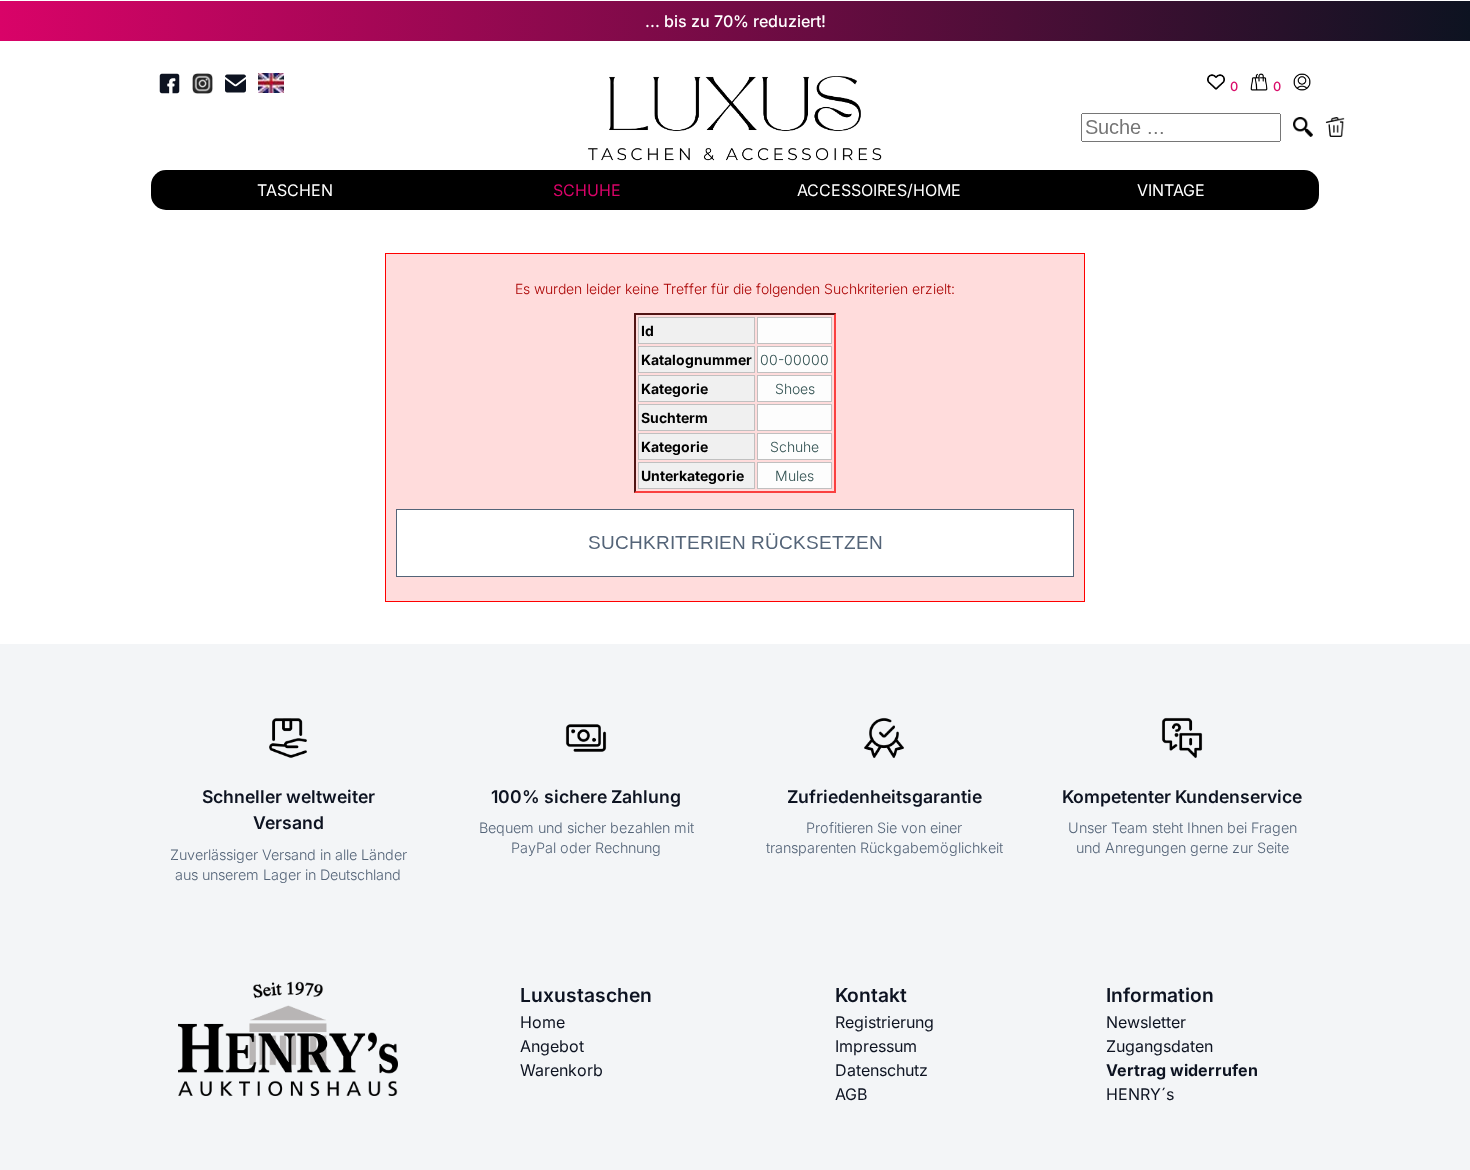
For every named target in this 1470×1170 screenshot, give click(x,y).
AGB (851, 1094)
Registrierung (884, 1022)
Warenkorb (561, 1070)
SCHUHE (587, 190)
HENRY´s (1140, 1094)
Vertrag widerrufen (1182, 1070)
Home (542, 1022)
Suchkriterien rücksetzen (735, 542)
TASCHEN (295, 190)
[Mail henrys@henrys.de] (235, 86)
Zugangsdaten (1159, 1046)
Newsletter (1146, 1022)
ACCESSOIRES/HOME (879, 190)
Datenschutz (881, 1070)
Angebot (552, 1046)
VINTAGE (1171, 190)
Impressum (876, 1046)
